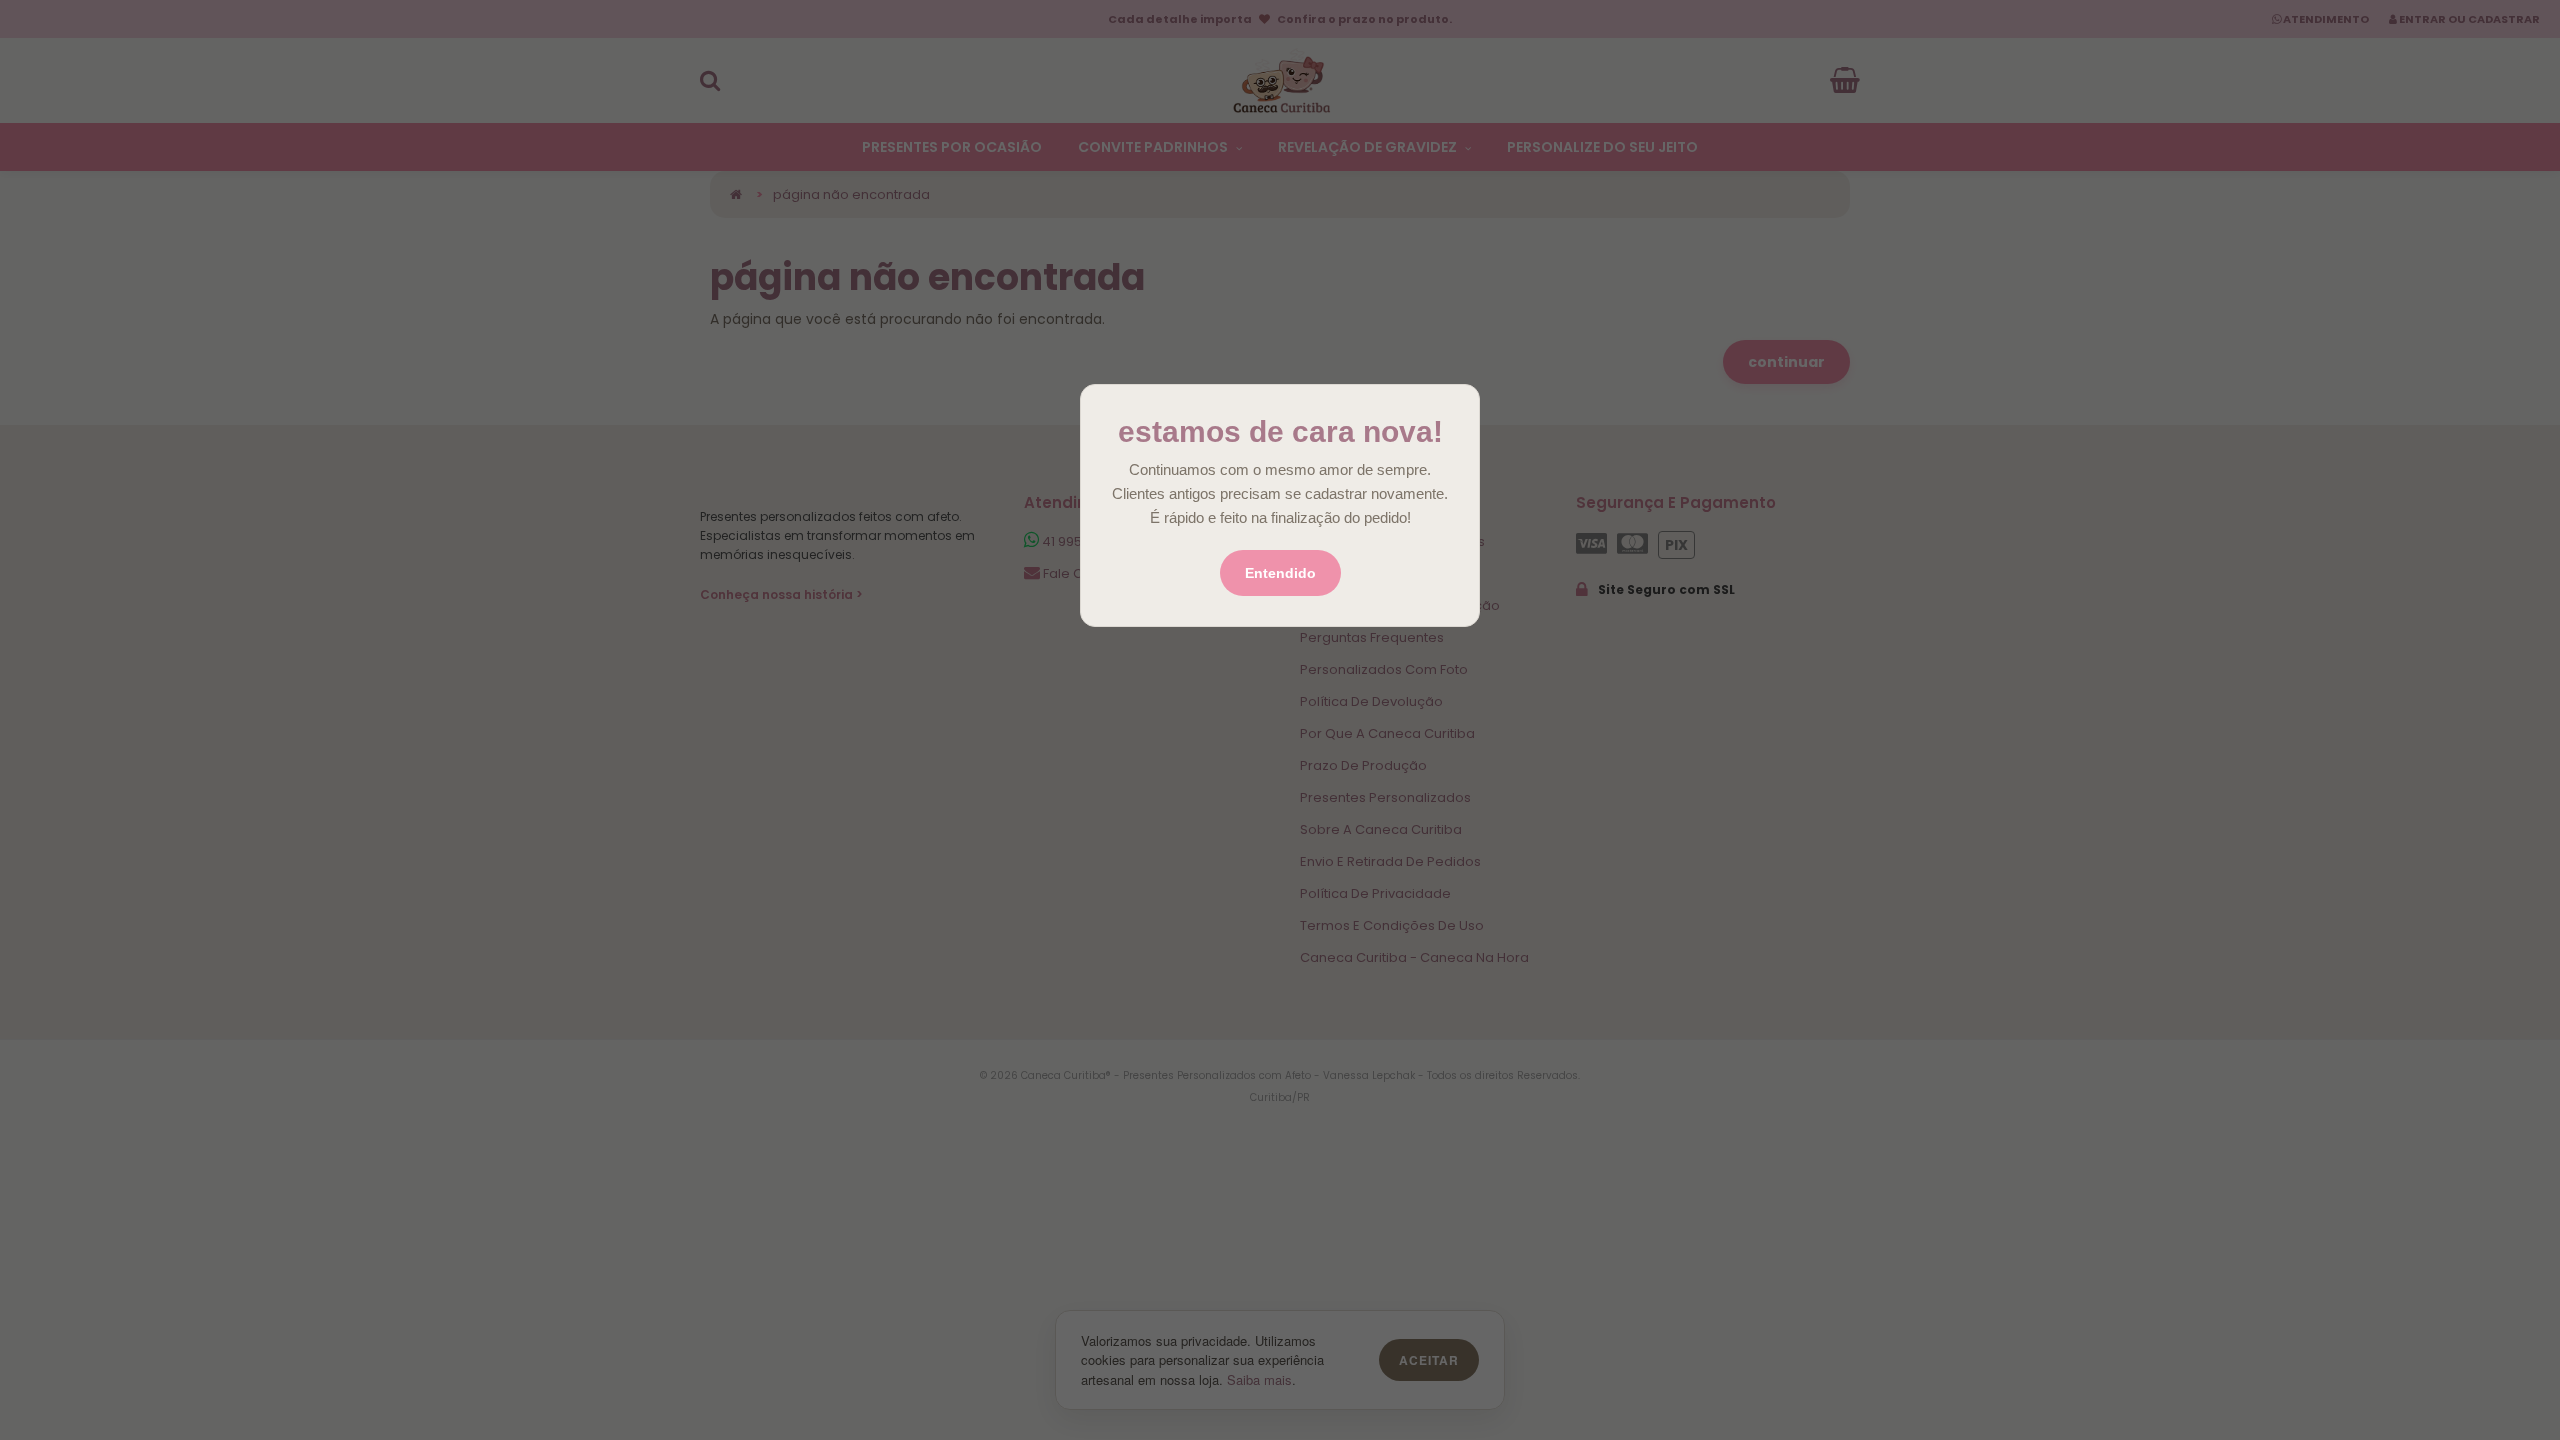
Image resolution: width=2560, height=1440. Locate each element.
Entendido (1280, 573)
